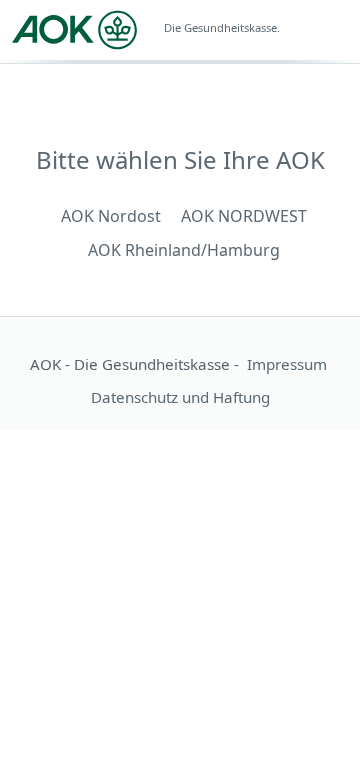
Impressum (287, 364)
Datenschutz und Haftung (180, 397)
